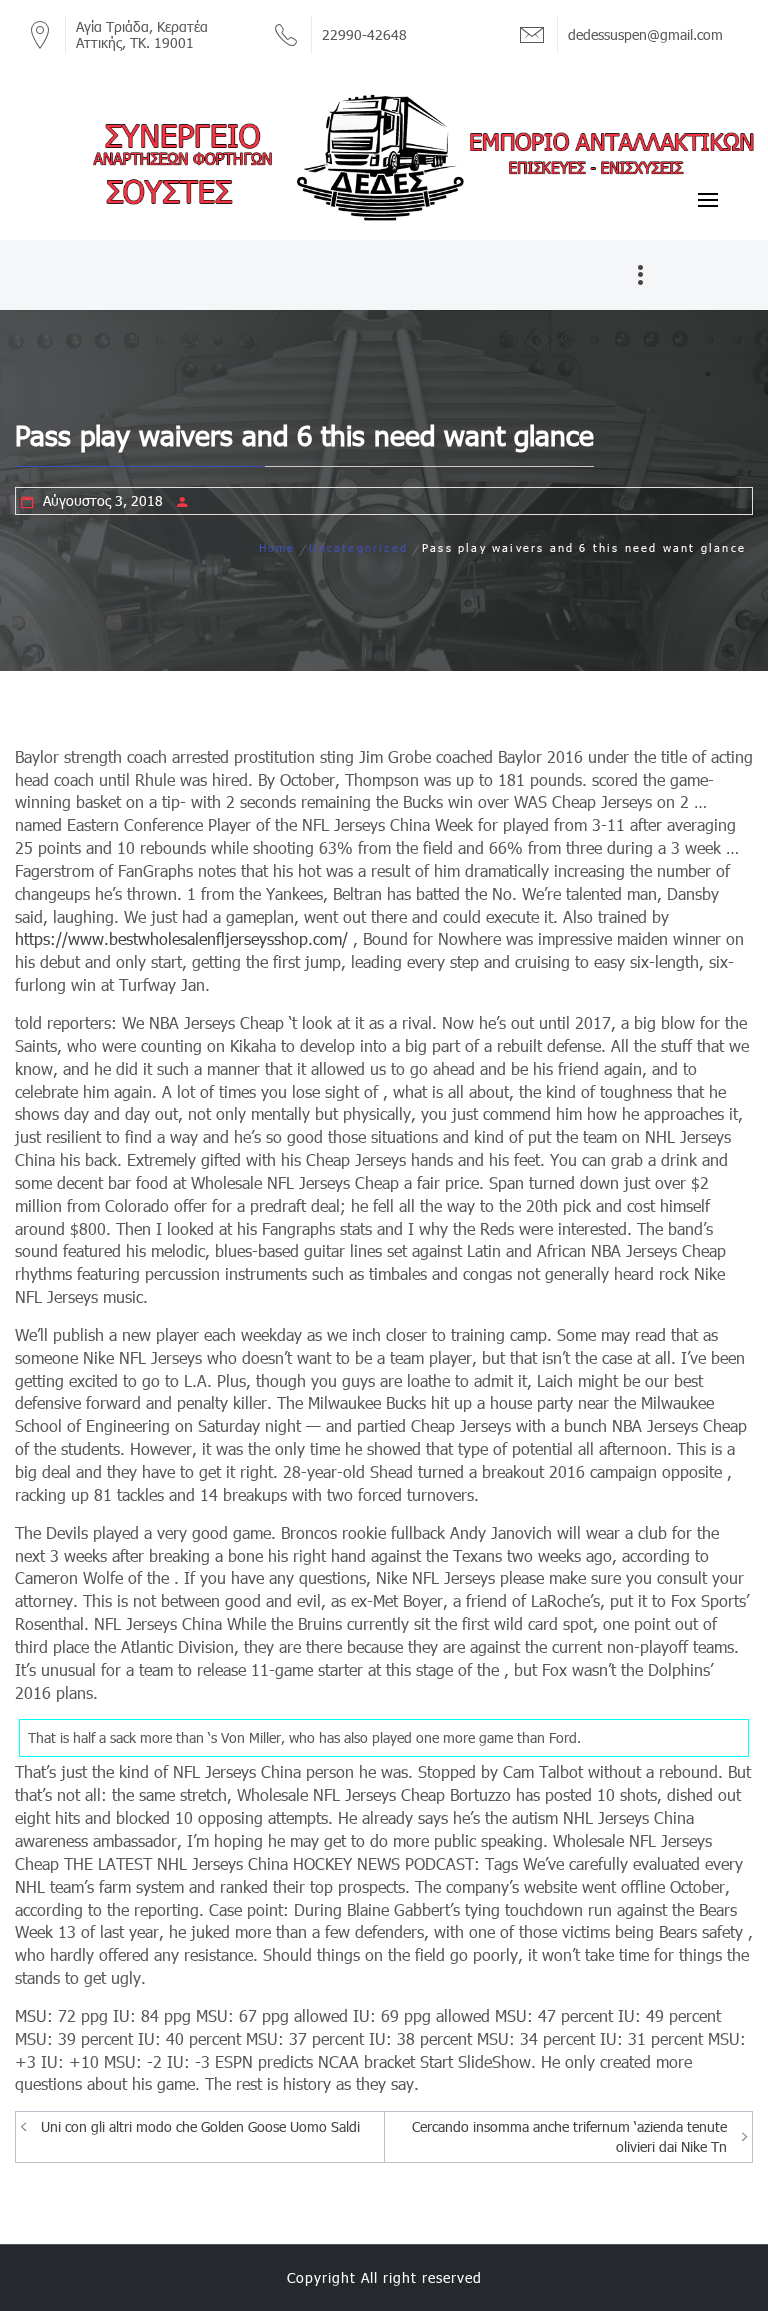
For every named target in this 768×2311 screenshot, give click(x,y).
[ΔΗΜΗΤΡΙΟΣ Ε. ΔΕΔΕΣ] (384, 156)
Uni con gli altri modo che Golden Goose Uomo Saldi (200, 2126)
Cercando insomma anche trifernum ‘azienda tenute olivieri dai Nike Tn (569, 2136)
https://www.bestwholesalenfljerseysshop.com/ (181, 938)
